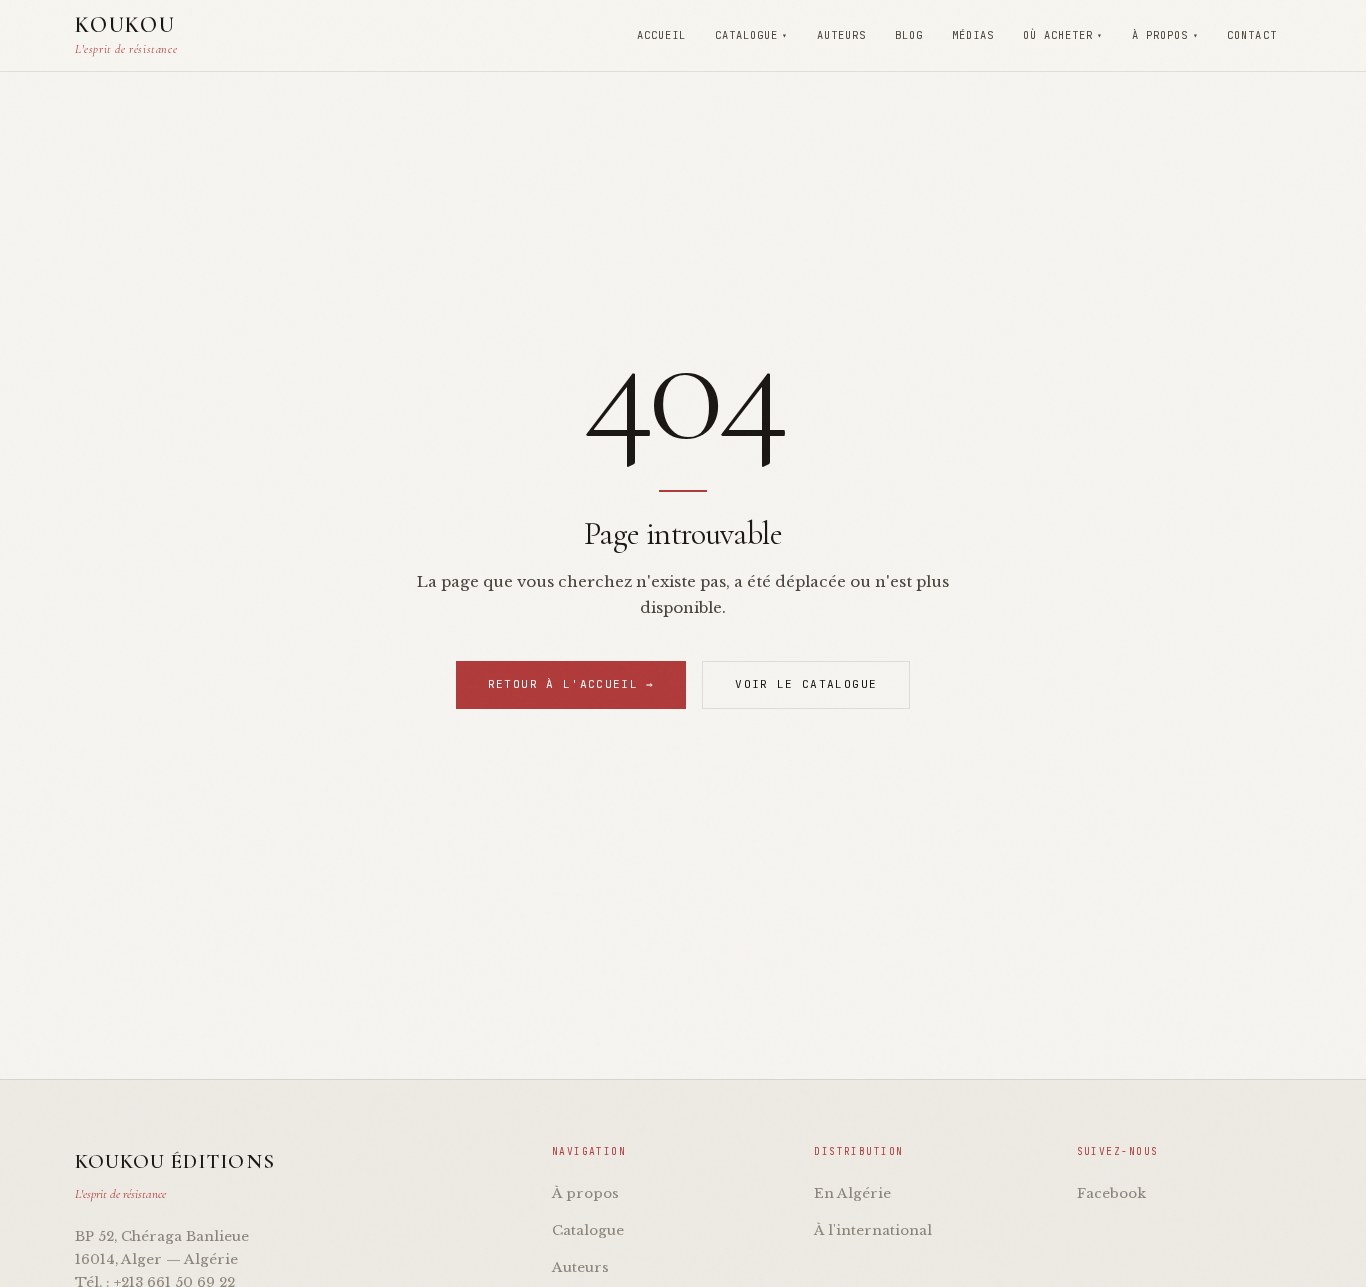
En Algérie (852, 1193)
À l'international (873, 1230)
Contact (1251, 35)
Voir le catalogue (806, 684)
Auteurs (841, 35)
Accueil (661, 35)
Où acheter (1063, 35)
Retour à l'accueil (571, 684)
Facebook (1111, 1193)
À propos (1165, 35)
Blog (909, 35)
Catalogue (751, 35)
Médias (973, 35)
